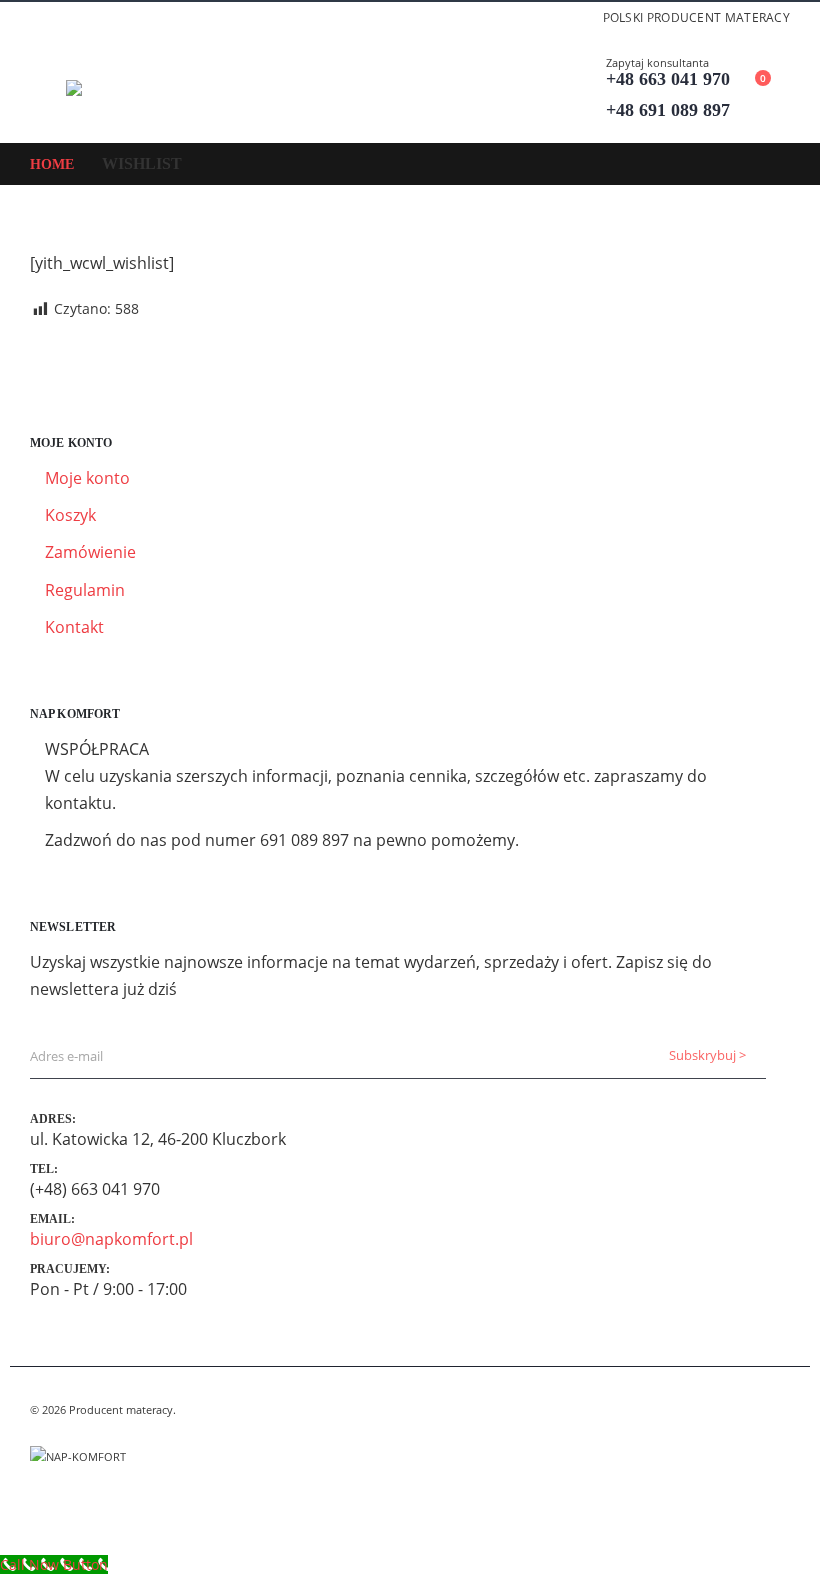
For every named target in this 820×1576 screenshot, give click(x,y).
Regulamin (85, 590)
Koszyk (70, 515)
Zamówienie (90, 552)
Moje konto (87, 478)
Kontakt (74, 627)
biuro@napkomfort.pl (111, 1239)
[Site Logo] (121, 88)
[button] (48, 88)
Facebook (47, 1505)
